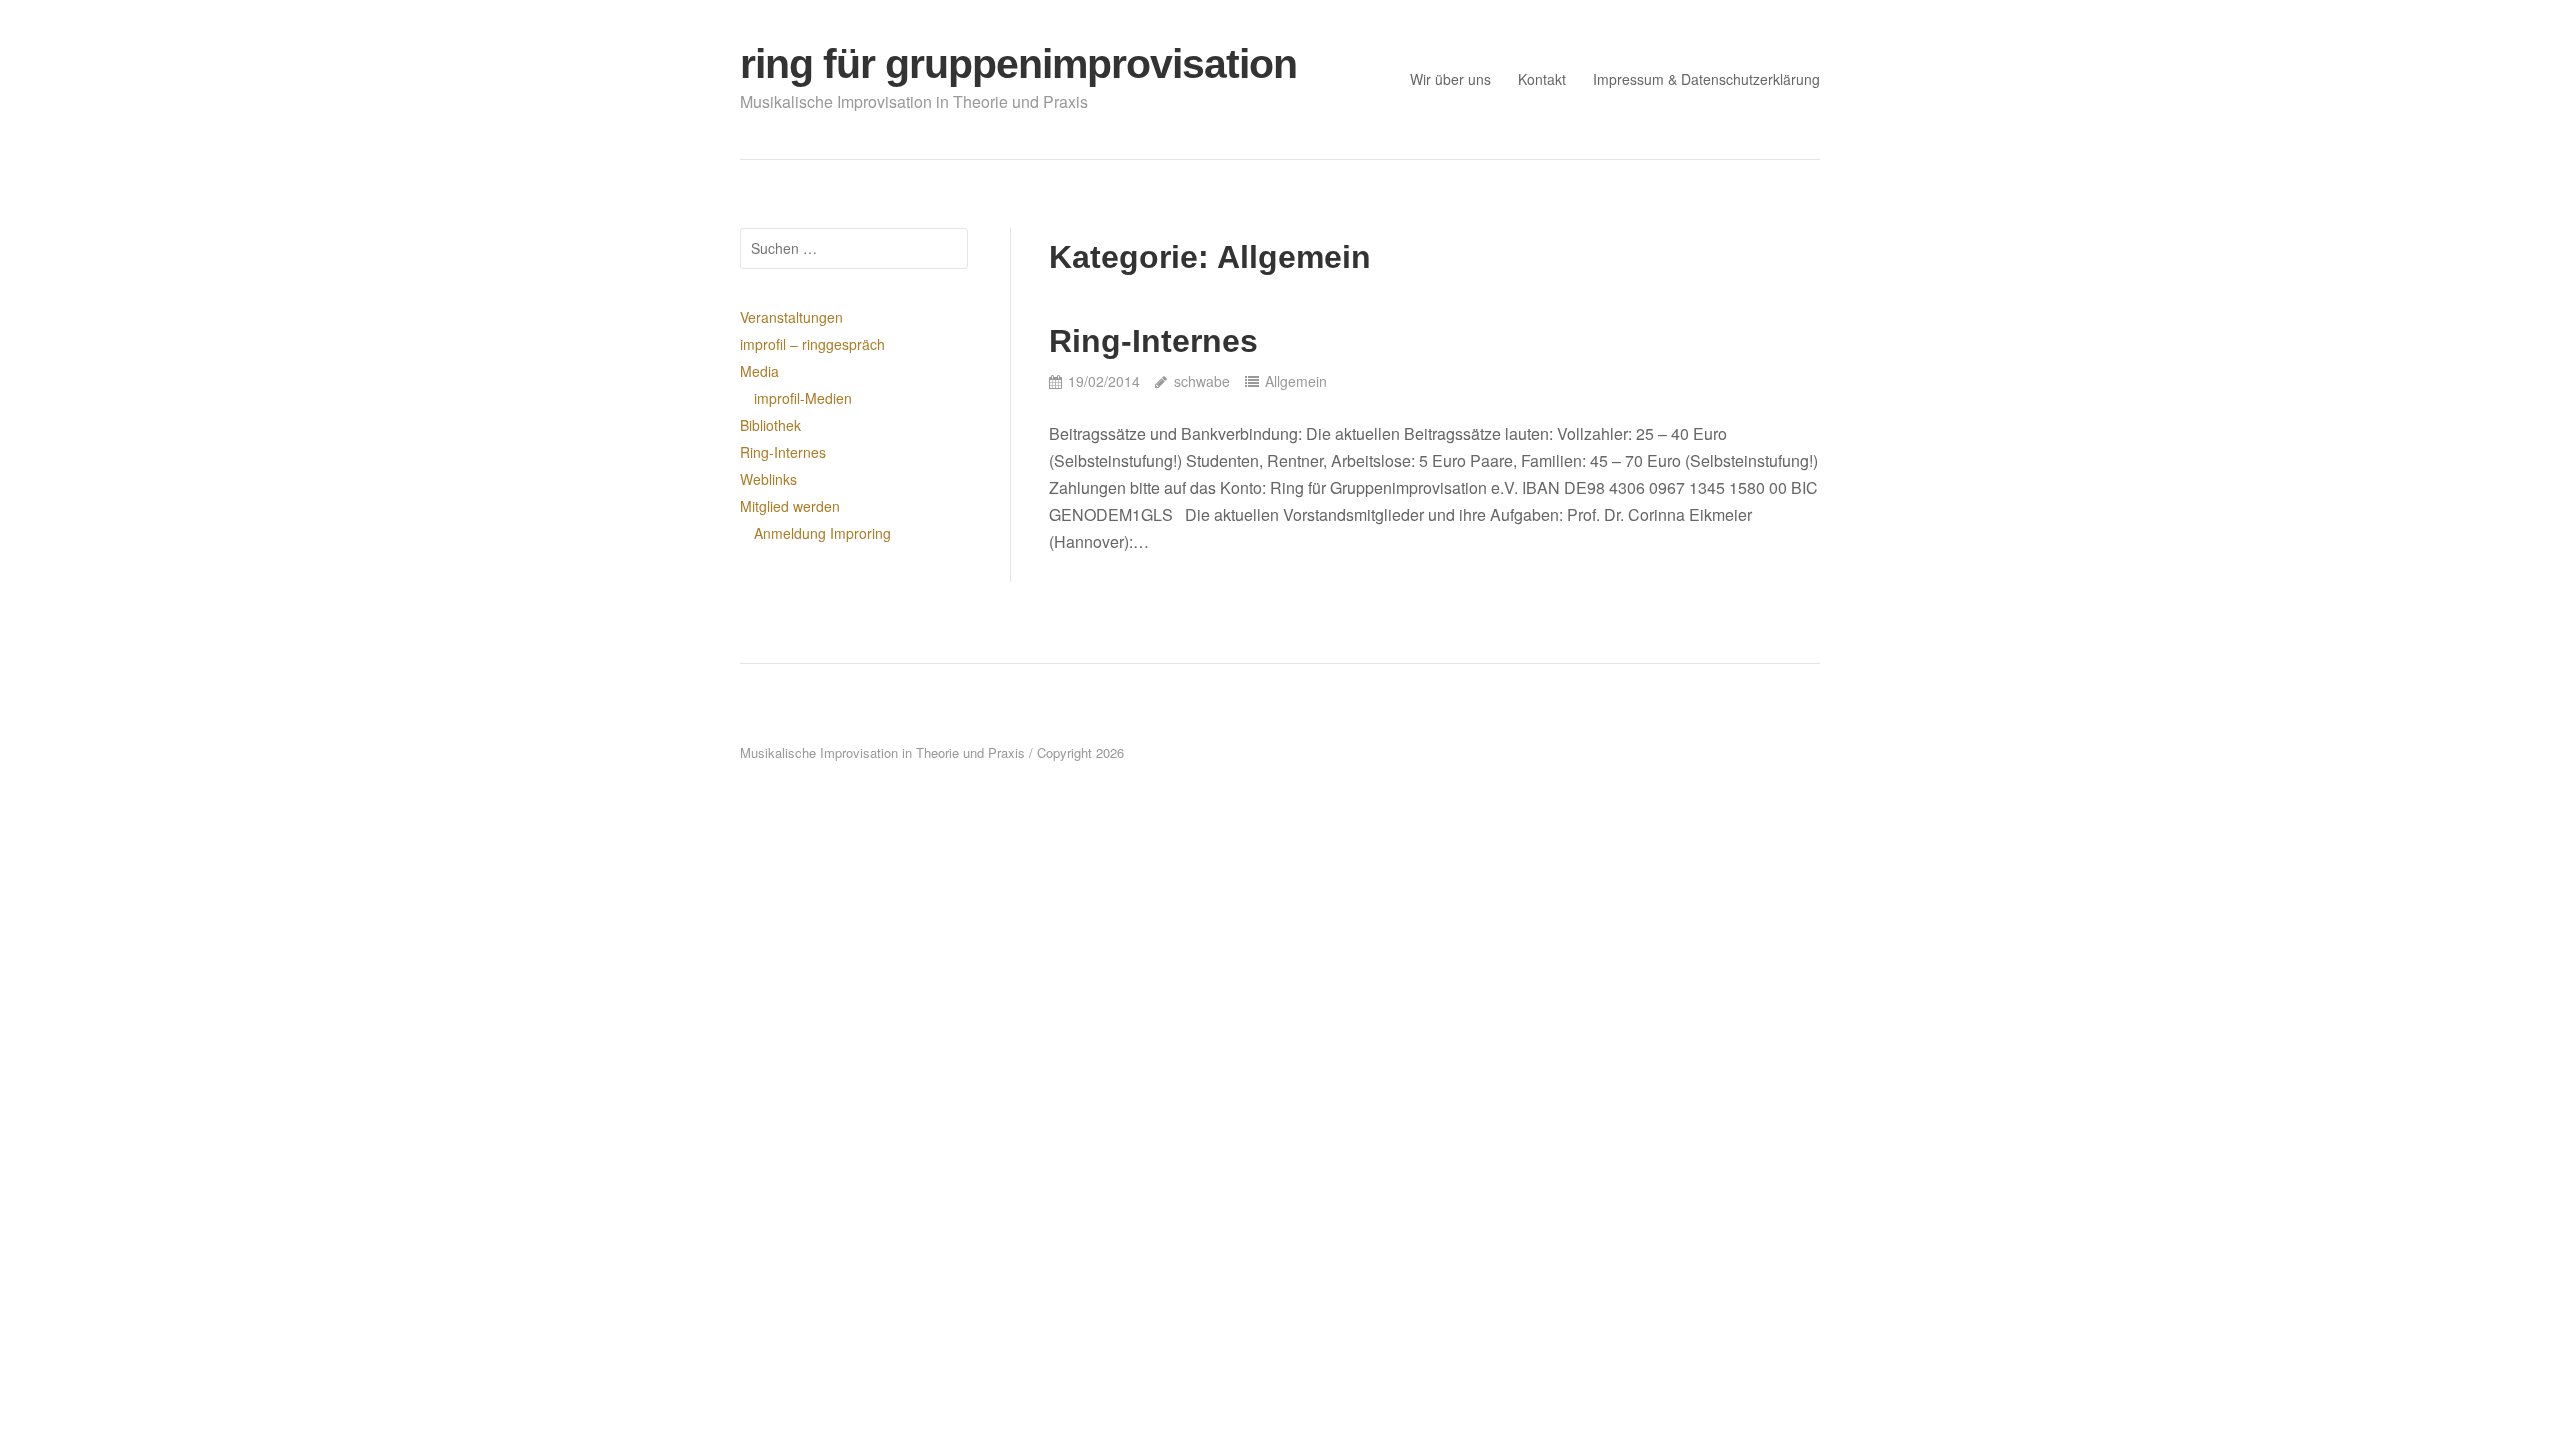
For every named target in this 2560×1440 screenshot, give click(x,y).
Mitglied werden (790, 506)
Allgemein (1296, 381)
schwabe (1201, 381)
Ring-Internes (1153, 341)
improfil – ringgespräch (812, 344)
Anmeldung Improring (822, 533)
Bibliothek (770, 425)
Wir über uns (1450, 79)
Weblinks (768, 479)
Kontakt (1542, 79)
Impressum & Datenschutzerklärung (1706, 79)
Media (759, 371)
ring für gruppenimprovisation (1018, 64)
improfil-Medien (803, 398)
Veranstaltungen (791, 317)
